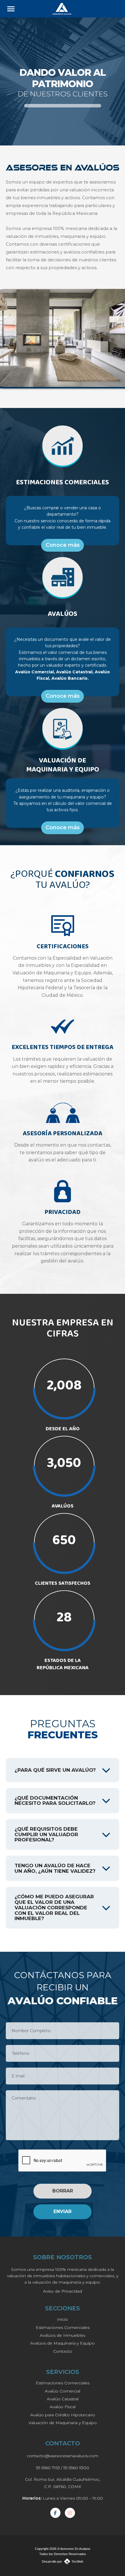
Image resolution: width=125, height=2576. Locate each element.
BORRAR (63, 2191)
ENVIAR (63, 2211)
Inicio (63, 2319)
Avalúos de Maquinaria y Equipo (63, 2343)
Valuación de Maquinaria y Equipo (63, 2423)
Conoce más (63, 545)
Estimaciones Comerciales (63, 2327)
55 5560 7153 (48, 2468)
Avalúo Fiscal (63, 2407)
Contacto (63, 2351)
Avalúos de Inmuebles (63, 2335)
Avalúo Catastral (63, 2399)
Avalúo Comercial (63, 2391)
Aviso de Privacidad (63, 2291)
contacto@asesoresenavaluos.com (63, 2456)
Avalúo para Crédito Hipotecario (63, 2415)
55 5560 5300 (76, 2468)
